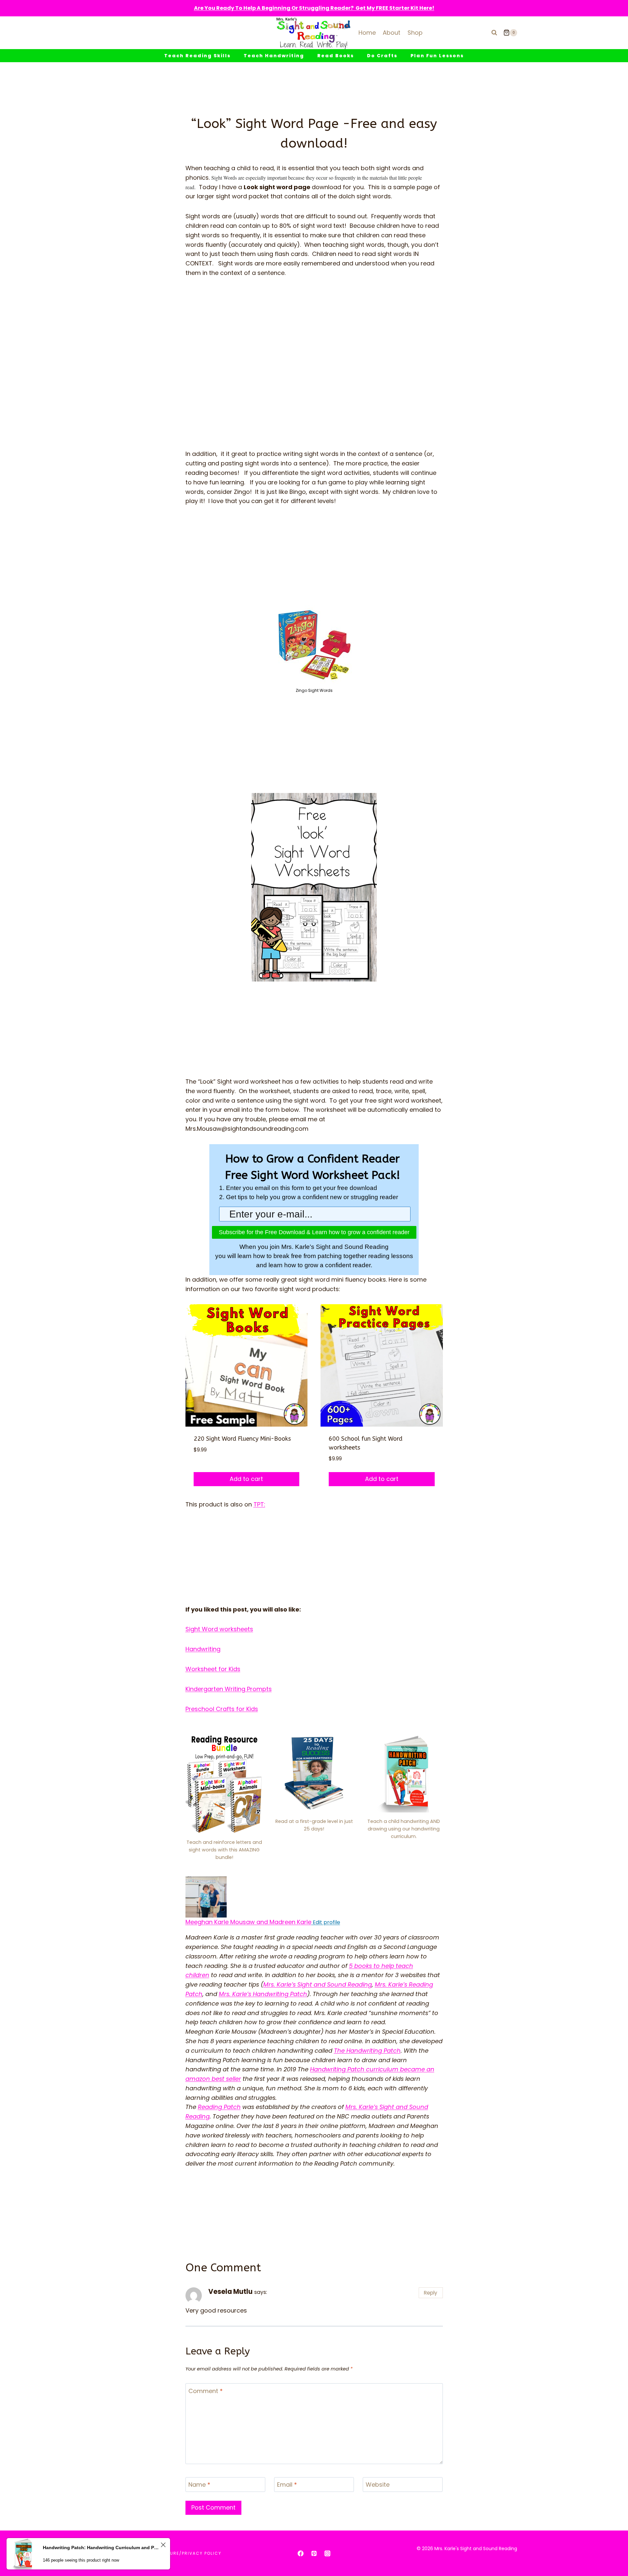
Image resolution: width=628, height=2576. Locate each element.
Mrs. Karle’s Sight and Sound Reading (318, 1984)
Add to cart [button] (246, 1479)
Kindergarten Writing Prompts (229, 1689)
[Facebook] (301, 2553)
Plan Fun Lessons (437, 56)
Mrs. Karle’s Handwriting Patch (263, 1994)
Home (367, 33)
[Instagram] (327, 2553)
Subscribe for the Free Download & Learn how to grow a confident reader (314, 1232)
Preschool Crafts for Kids (222, 1709)
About (392, 33)
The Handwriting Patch (367, 2051)
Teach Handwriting (274, 56)
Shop (415, 33)
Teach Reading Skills (197, 56)
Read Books (336, 56)
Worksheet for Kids (213, 1669)
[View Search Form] (494, 33)
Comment (206, 2391)
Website (378, 2485)
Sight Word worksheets (219, 1629)
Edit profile (326, 1922)
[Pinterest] (314, 2553)
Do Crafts (382, 56)
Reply (431, 2293)
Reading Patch (219, 2107)
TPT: (259, 1504)
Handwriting (203, 1649)
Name (199, 2485)
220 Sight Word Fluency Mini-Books (242, 1439)
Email (287, 2485)
